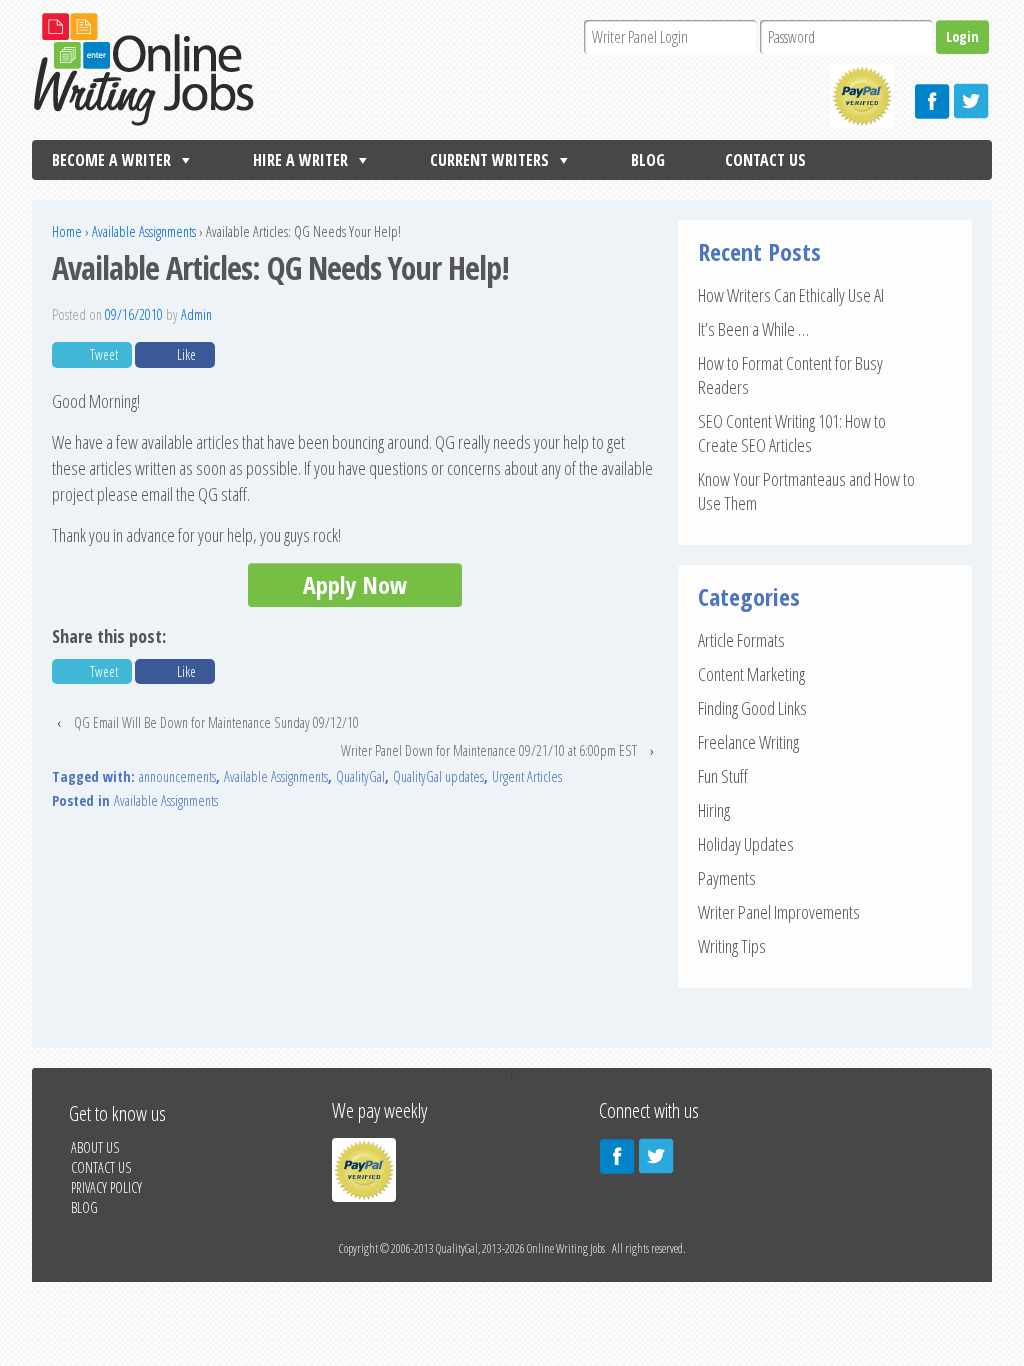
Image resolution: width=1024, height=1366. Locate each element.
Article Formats (741, 640)
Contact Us (765, 160)
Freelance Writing (748, 742)
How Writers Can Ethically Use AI (791, 295)
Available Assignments (144, 231)
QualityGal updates (438, 776)
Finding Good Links (752, 708)
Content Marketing (751, 674)
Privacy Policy (106, 1187)
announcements (177, 776)
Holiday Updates (746, 844)
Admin (196, 314)
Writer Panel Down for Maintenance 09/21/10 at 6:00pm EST (489, 750)
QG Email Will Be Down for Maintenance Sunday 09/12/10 (216, 722)
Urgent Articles (527, 776)
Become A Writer (111, 160)
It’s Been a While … (753, 329)
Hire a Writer (300, 160)
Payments (727, 878)
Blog (648, 160)
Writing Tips (732, 946)
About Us (95, 1147)
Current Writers (489, 160)
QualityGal (360, 776)
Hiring (714, 810)
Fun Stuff (723, 776)
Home (67, 231)
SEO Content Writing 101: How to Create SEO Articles (792, 433)
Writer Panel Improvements (779, 912)
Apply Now (355, 584)
